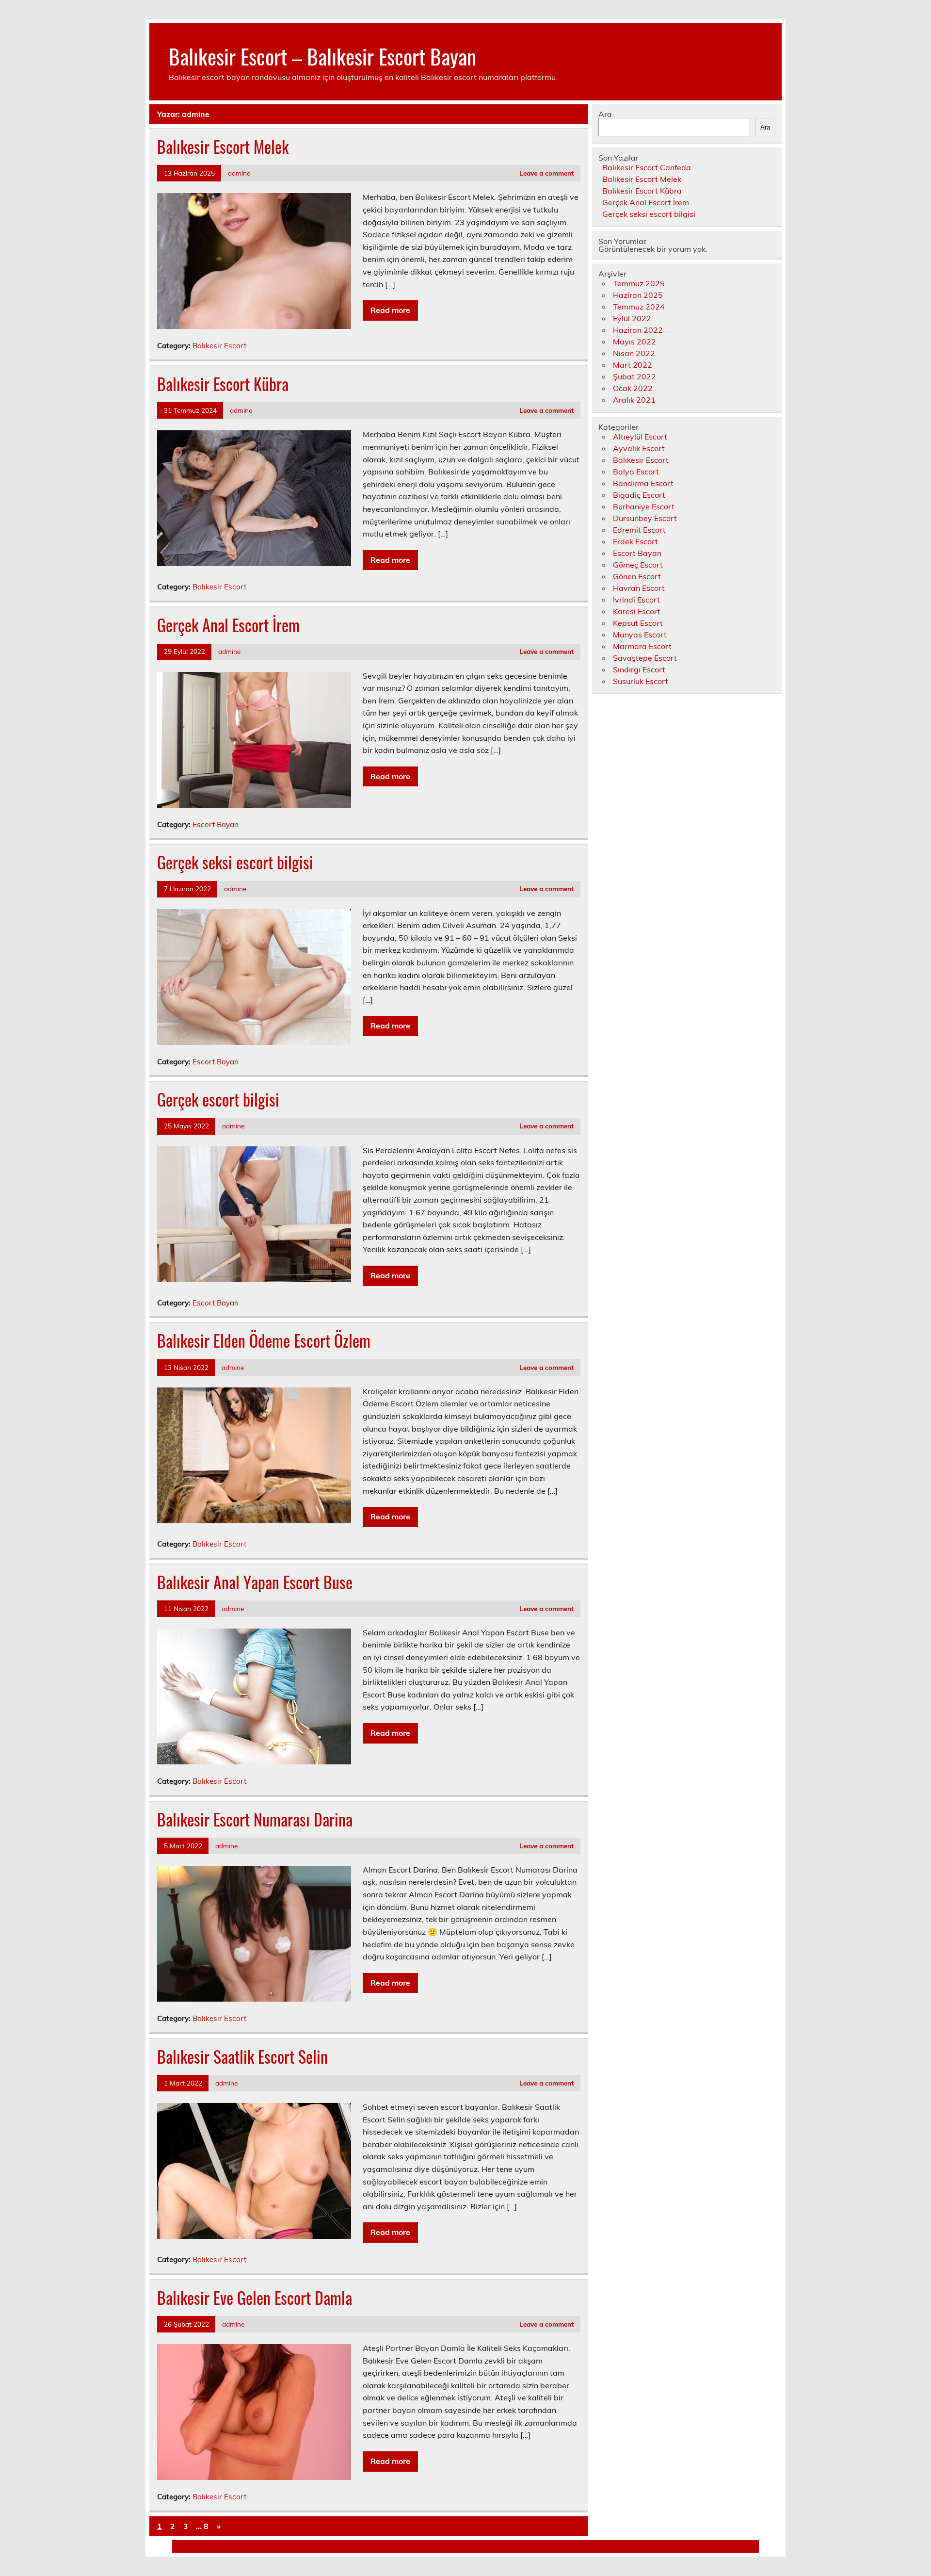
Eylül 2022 (632, 318)
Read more (390, 310)
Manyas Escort (640, 635)
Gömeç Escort (638, 565)
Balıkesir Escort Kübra (223, 384)
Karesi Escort (637, 611)
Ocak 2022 (633, 388)
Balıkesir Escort (219, 346)
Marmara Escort (642, 646)
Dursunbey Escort (645, 518)
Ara (605, 114)
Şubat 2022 (634, 376)
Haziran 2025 (638, 295)
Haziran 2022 (638, 330)
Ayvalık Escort (639, 448)
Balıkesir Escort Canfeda (647, 167)
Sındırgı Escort (639, 669)
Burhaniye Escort (644, 506)
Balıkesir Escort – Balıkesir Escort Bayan (322, 56)
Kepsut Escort (638, 623)
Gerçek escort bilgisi (218, 1099)
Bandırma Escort (643, 483)
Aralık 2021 (634, 400)
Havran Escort (639, 588)
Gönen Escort (637, 576)
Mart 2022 (633, 365)
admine (239, 173)
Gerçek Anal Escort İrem (228, 625)
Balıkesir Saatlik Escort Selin (242, 2056)
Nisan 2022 (634, 353)
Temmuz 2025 (639, 283)
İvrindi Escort (636, 600)
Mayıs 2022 (634, 342)
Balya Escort (636, 472)
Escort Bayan (216, 824)
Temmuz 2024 (639, 307)
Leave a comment (546, 173)
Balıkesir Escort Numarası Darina (255, 1819)
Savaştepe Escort (645, 658)
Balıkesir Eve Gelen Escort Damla (255, 2298)
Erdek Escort (635, 541)
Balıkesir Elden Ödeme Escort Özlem (264, 1340)
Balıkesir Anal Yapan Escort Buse (255, 1582)
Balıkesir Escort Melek (223, 147)
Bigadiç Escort (639, 495)
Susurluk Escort (641, 681)
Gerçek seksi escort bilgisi (235, 862)
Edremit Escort (639, 530)
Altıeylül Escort (640, 437)
